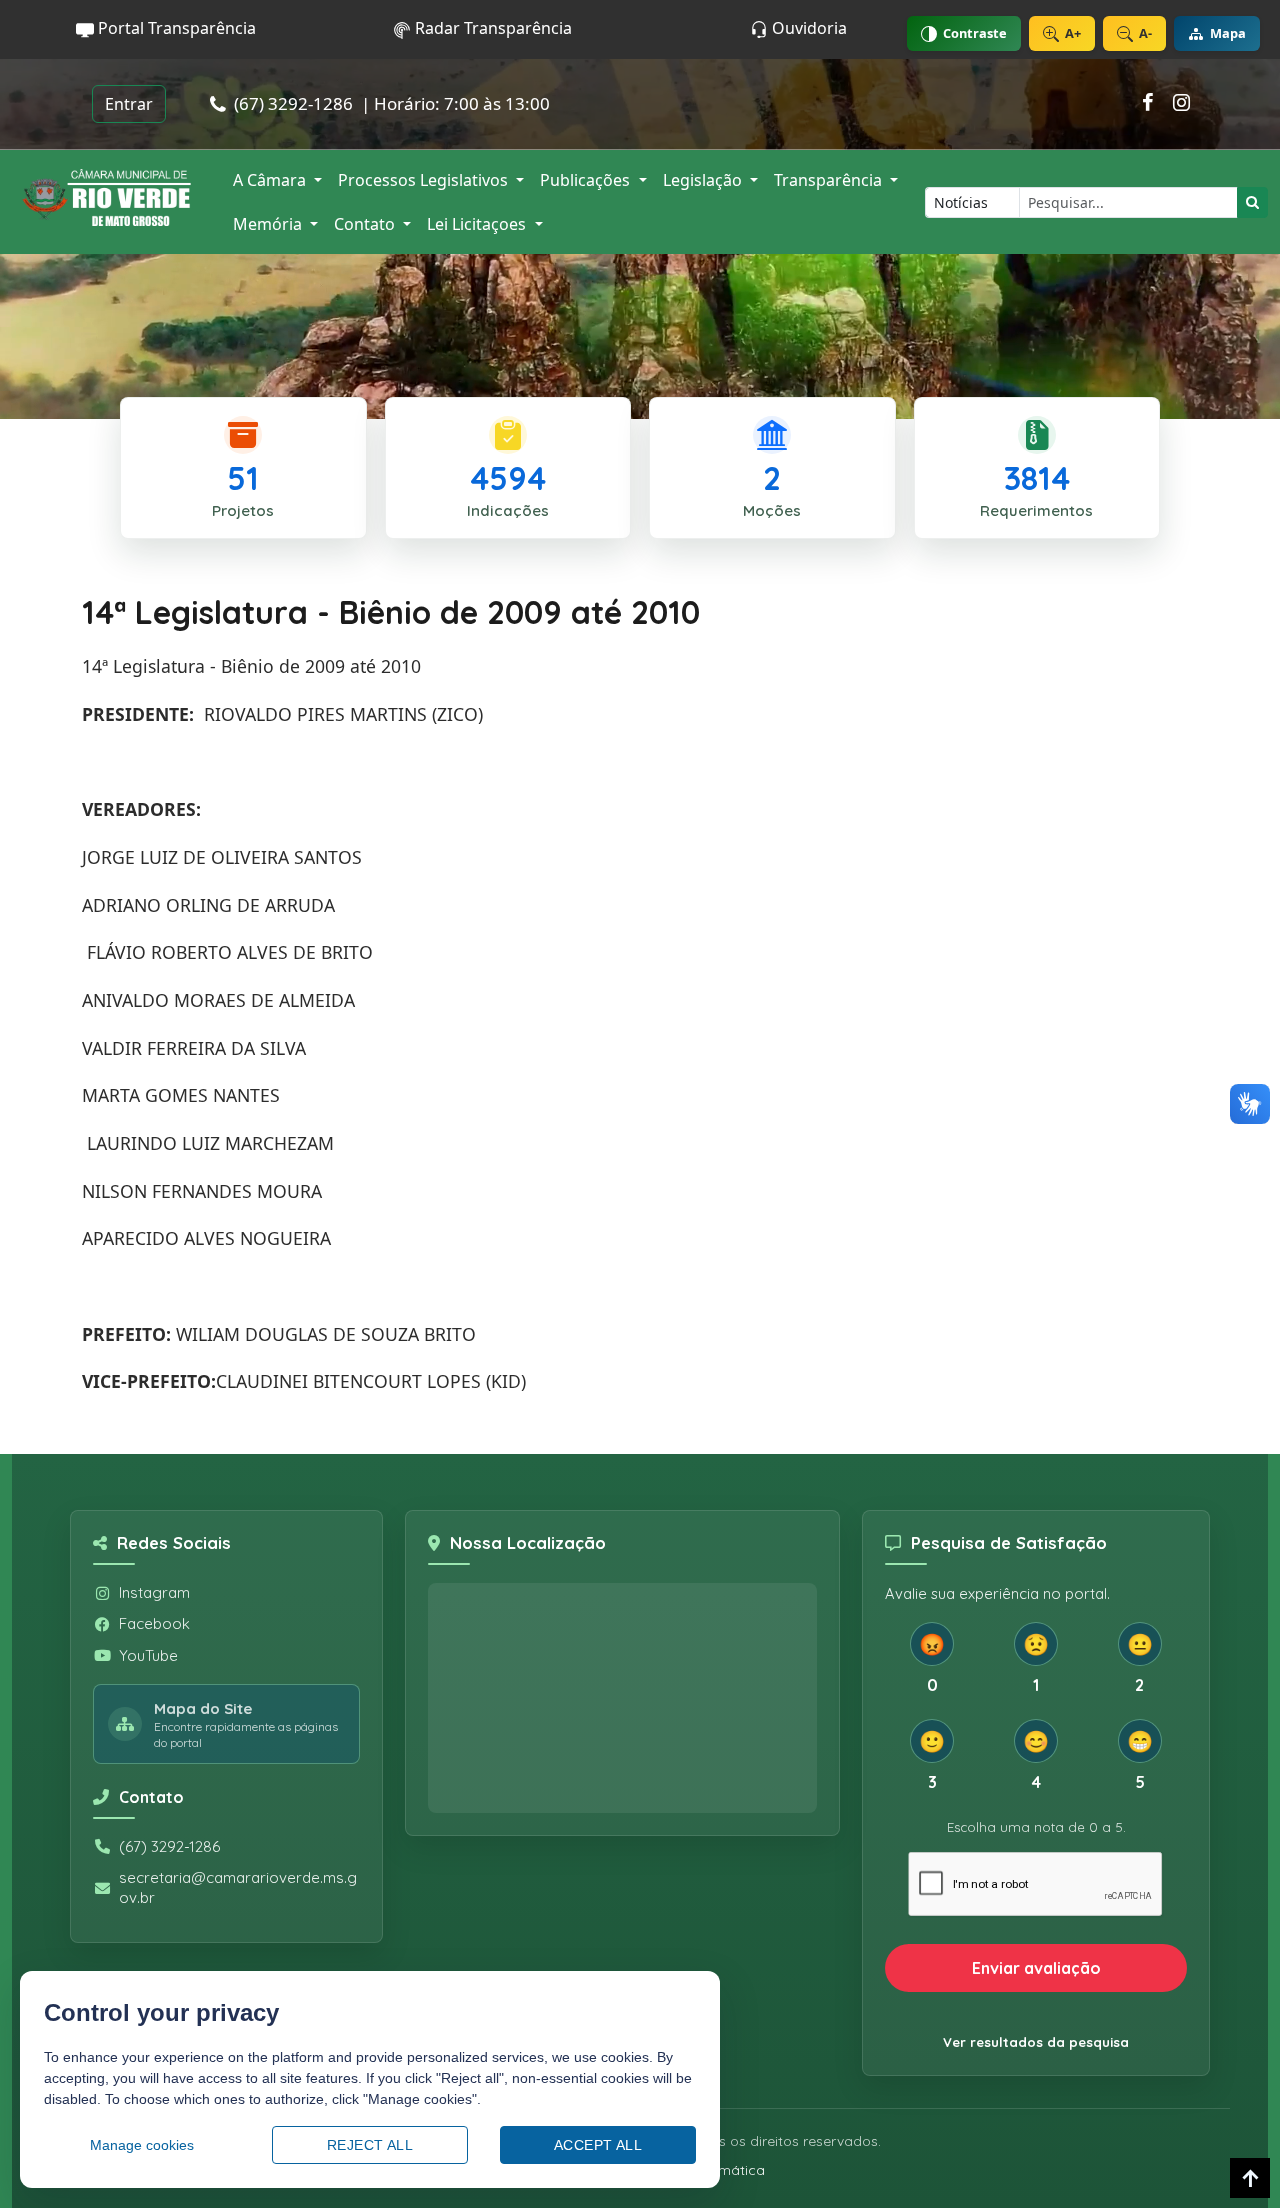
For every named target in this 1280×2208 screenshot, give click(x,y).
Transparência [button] (830, 180)
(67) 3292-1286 (169, 1846)
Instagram (154, 1592)
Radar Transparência (491, 28)
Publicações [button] (587, 180)
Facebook (154, 1623)
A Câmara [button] (271, 180)
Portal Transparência (175, 28)
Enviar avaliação (1036, 1968)
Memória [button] (269, 224)
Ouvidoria (807, 28)
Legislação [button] (704, 180)
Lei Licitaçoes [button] (478, 224)
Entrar (129, 104)
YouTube (148, 1655)
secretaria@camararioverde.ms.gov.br (238, 1887)
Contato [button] (366, 224)
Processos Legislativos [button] (425, 180)
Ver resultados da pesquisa (1036, 2042)
